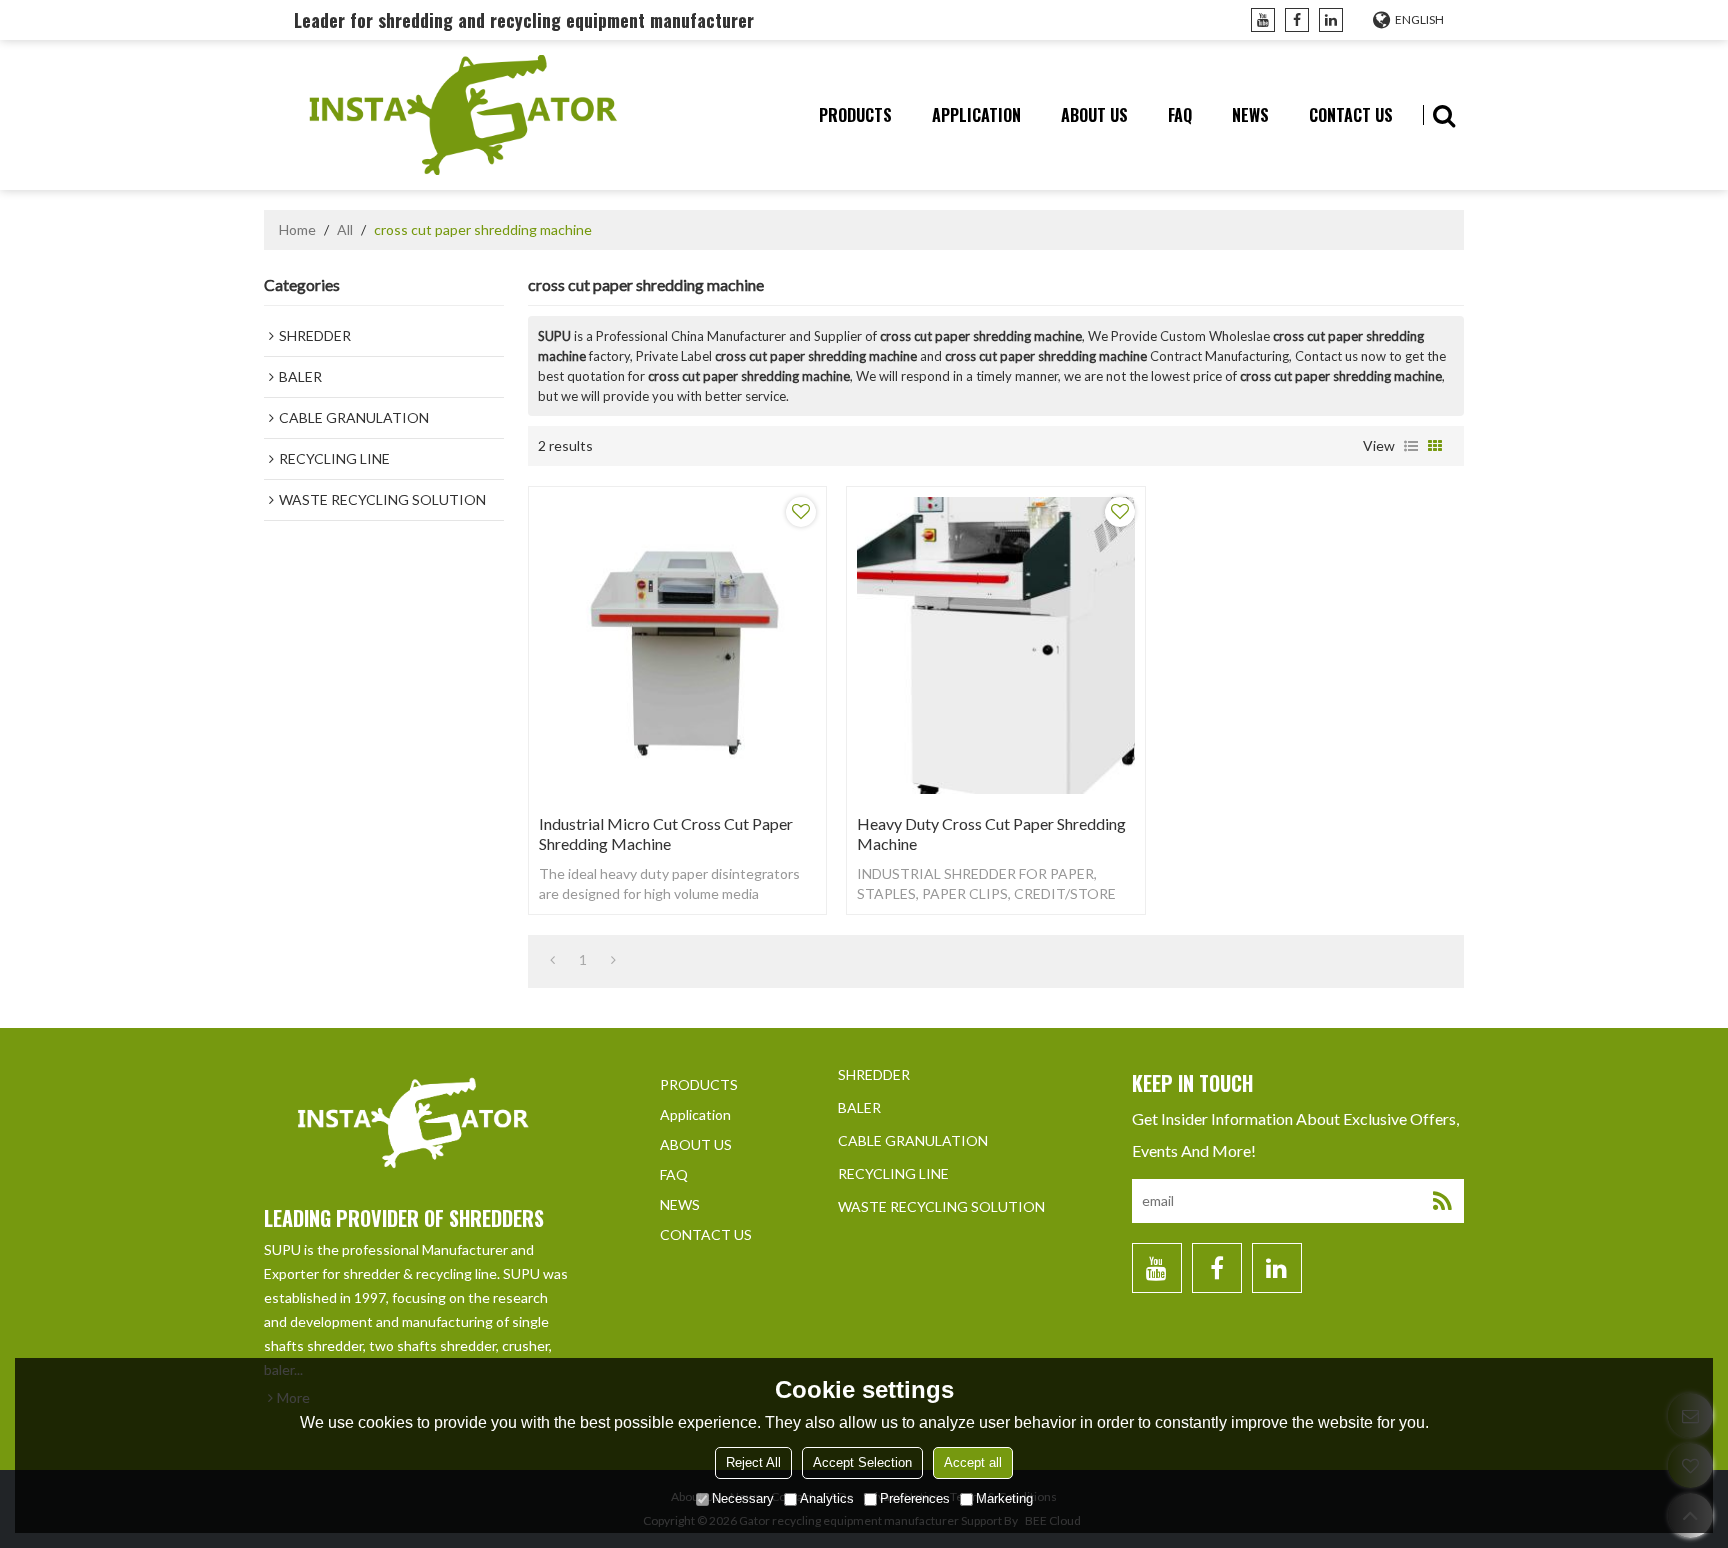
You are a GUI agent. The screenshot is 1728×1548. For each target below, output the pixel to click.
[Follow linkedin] (1331, 20)
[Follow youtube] (1263, 20)
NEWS (1250, 115)
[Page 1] (552, 960)
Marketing (1004, 1498)
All (345, 229)
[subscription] (1442, 1201)
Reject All (753, 1462)
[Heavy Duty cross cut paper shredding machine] (995, 645)
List (1411, 446)
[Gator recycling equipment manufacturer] (464, 115)
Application (976, 115)
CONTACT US (1351, 115)
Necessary (743, 1498)
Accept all (973, 1462)
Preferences (915, 1498)
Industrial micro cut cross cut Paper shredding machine (666, 833)
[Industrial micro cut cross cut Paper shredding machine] (677, 645)
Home (297, 229)
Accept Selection (862, 1462)
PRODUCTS (855, 115)
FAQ (1180, 115)
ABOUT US (1094, 115)
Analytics (827, 1498)
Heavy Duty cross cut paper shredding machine (991, 833)
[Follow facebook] (1297, 20)
